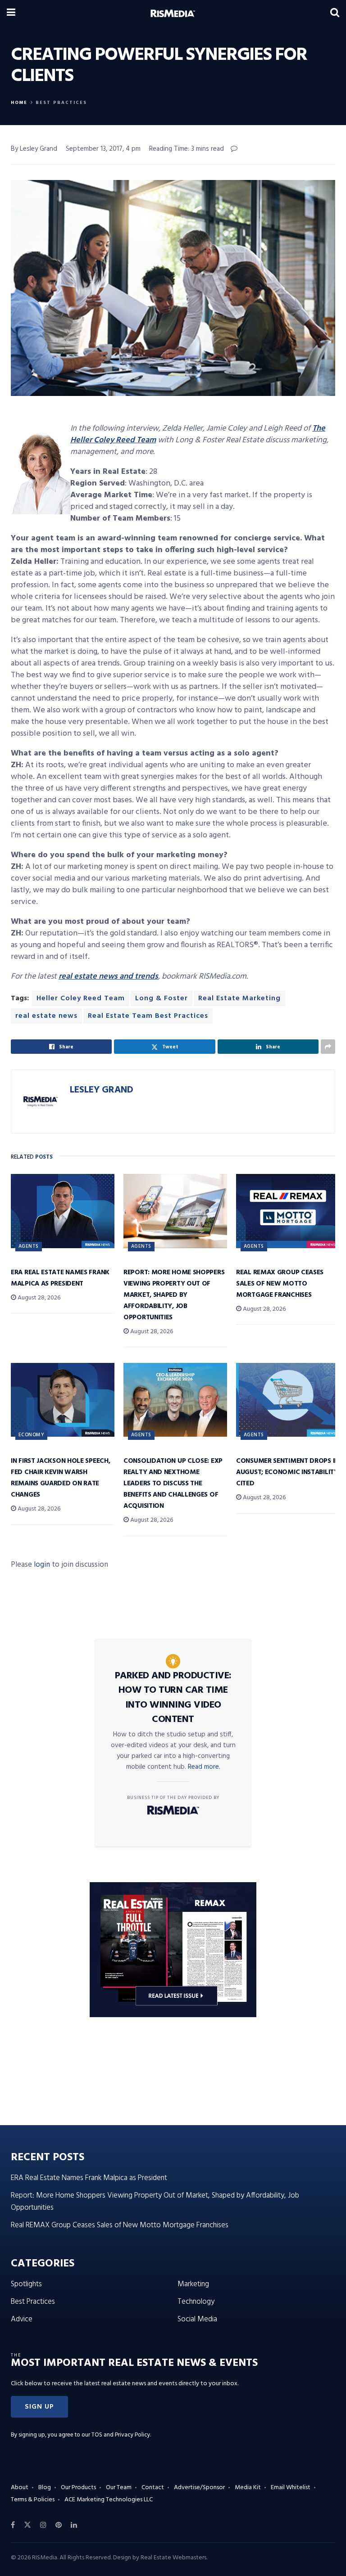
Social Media (197, 2319)
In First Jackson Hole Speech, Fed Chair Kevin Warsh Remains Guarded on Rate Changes (60, 1478)
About (20, 2488)
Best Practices (61, 103)
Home (19, 103)
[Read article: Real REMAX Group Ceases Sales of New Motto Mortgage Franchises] (288, 1211)
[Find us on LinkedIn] (74, 2525)
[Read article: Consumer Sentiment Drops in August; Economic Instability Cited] (288, 1400)
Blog (45, 2488)
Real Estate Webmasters (173, 2558)
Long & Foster (162, 998)
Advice (22, 2319)
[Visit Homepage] (173, 13)
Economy (31, 1435)
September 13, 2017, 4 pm (103, 149)
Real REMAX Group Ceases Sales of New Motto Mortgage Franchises (280, 1284)
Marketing (193, 2284)
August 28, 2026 (38, 1298)
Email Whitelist (291, 2488)
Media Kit (248, 2488)
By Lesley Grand (34, 149)
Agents (29, 1246)
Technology (196, 2302)
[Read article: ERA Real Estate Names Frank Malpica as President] (63, 1211)
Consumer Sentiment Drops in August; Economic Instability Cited (287, 1472)
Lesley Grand (102, 1090)
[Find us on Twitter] (27, 2525)
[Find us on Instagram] (43, 2525)
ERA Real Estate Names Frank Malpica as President (60, 1278)
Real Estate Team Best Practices (148, 1016)
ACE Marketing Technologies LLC (109, 2500)
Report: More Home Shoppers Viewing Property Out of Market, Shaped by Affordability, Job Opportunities (174, 1295)
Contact (153, 2488)
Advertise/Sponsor (199, 2488)
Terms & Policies (33, 2500)
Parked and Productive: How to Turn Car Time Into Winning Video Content (173, 1698)
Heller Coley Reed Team (81, 998)
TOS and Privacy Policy (121, 2435)
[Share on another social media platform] (328, 1047)
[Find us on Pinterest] (59, 2525)
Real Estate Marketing (239, 998)
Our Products (78, 2488)
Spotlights (26, 2284)
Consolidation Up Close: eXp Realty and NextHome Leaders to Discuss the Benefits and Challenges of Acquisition (173, 1484)
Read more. (204, 1767)
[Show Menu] (11, 13)
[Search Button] (335, 13)
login (42, 1565)
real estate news (46, 1016)
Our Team (119, 2488)
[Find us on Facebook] (13, 2525)
